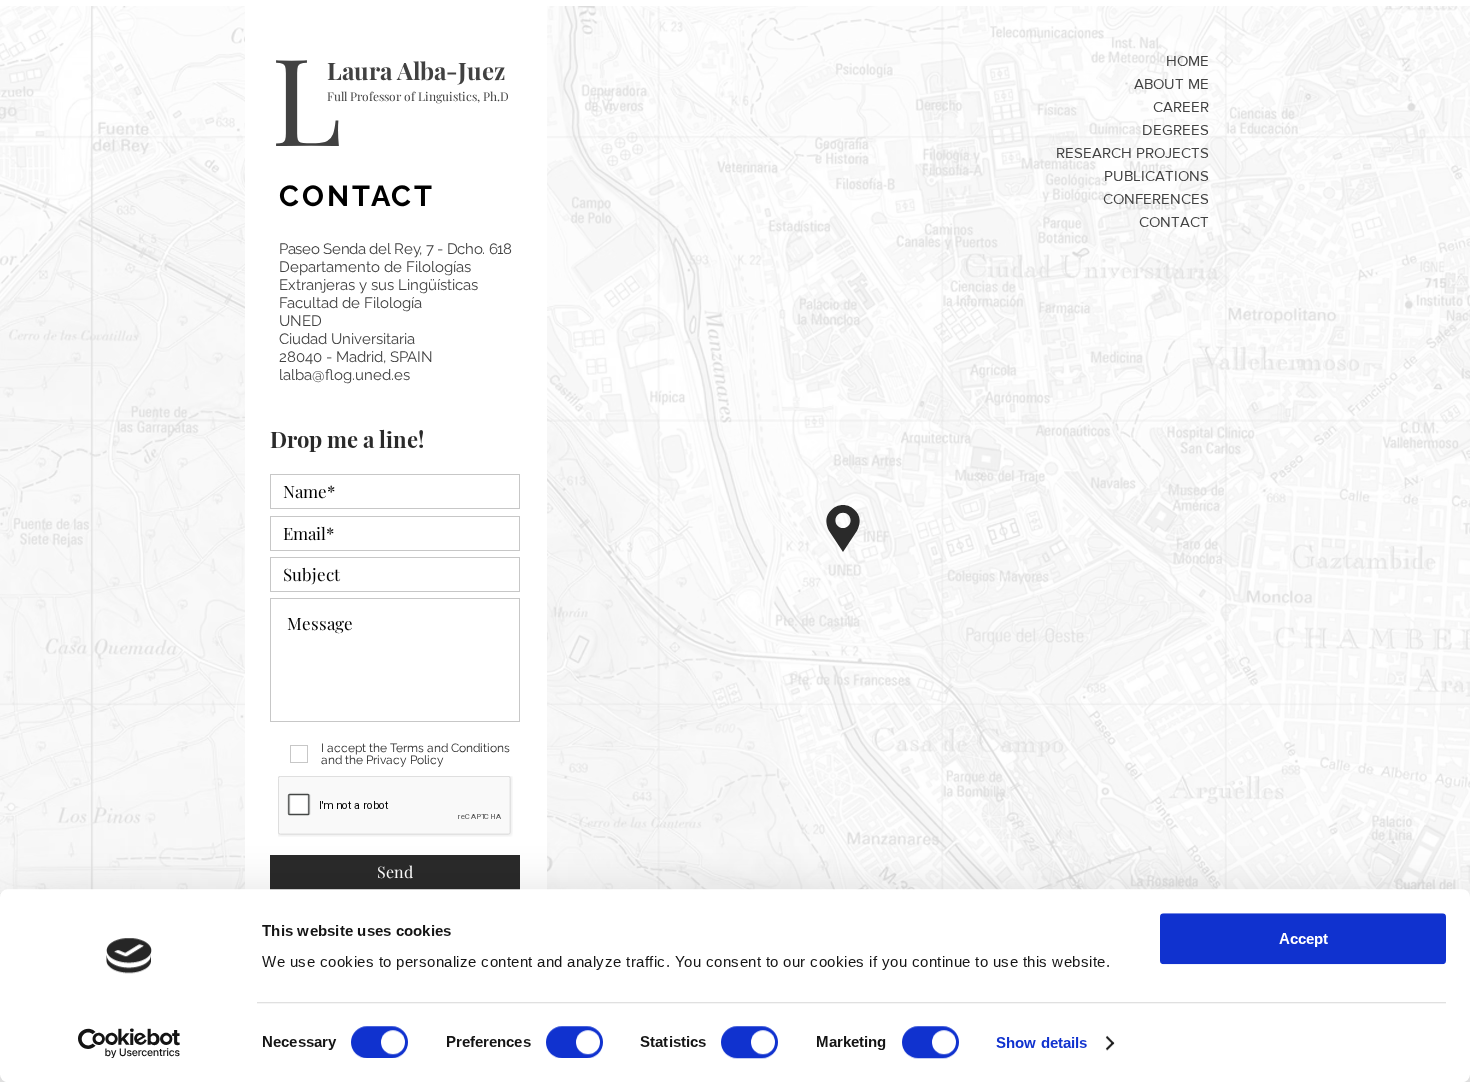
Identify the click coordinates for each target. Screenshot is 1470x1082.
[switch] (574, 1042)
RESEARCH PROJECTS (1132, 152)
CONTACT (1174, 221)
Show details (1041, 1042)
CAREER (1181, 106)
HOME (1187, 60)
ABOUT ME (1171, 83)
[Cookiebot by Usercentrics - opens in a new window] (129, 1043)
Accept (1303, 938)
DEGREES (1175, 129)
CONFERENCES (1156, 198)
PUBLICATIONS (1156, 175)
